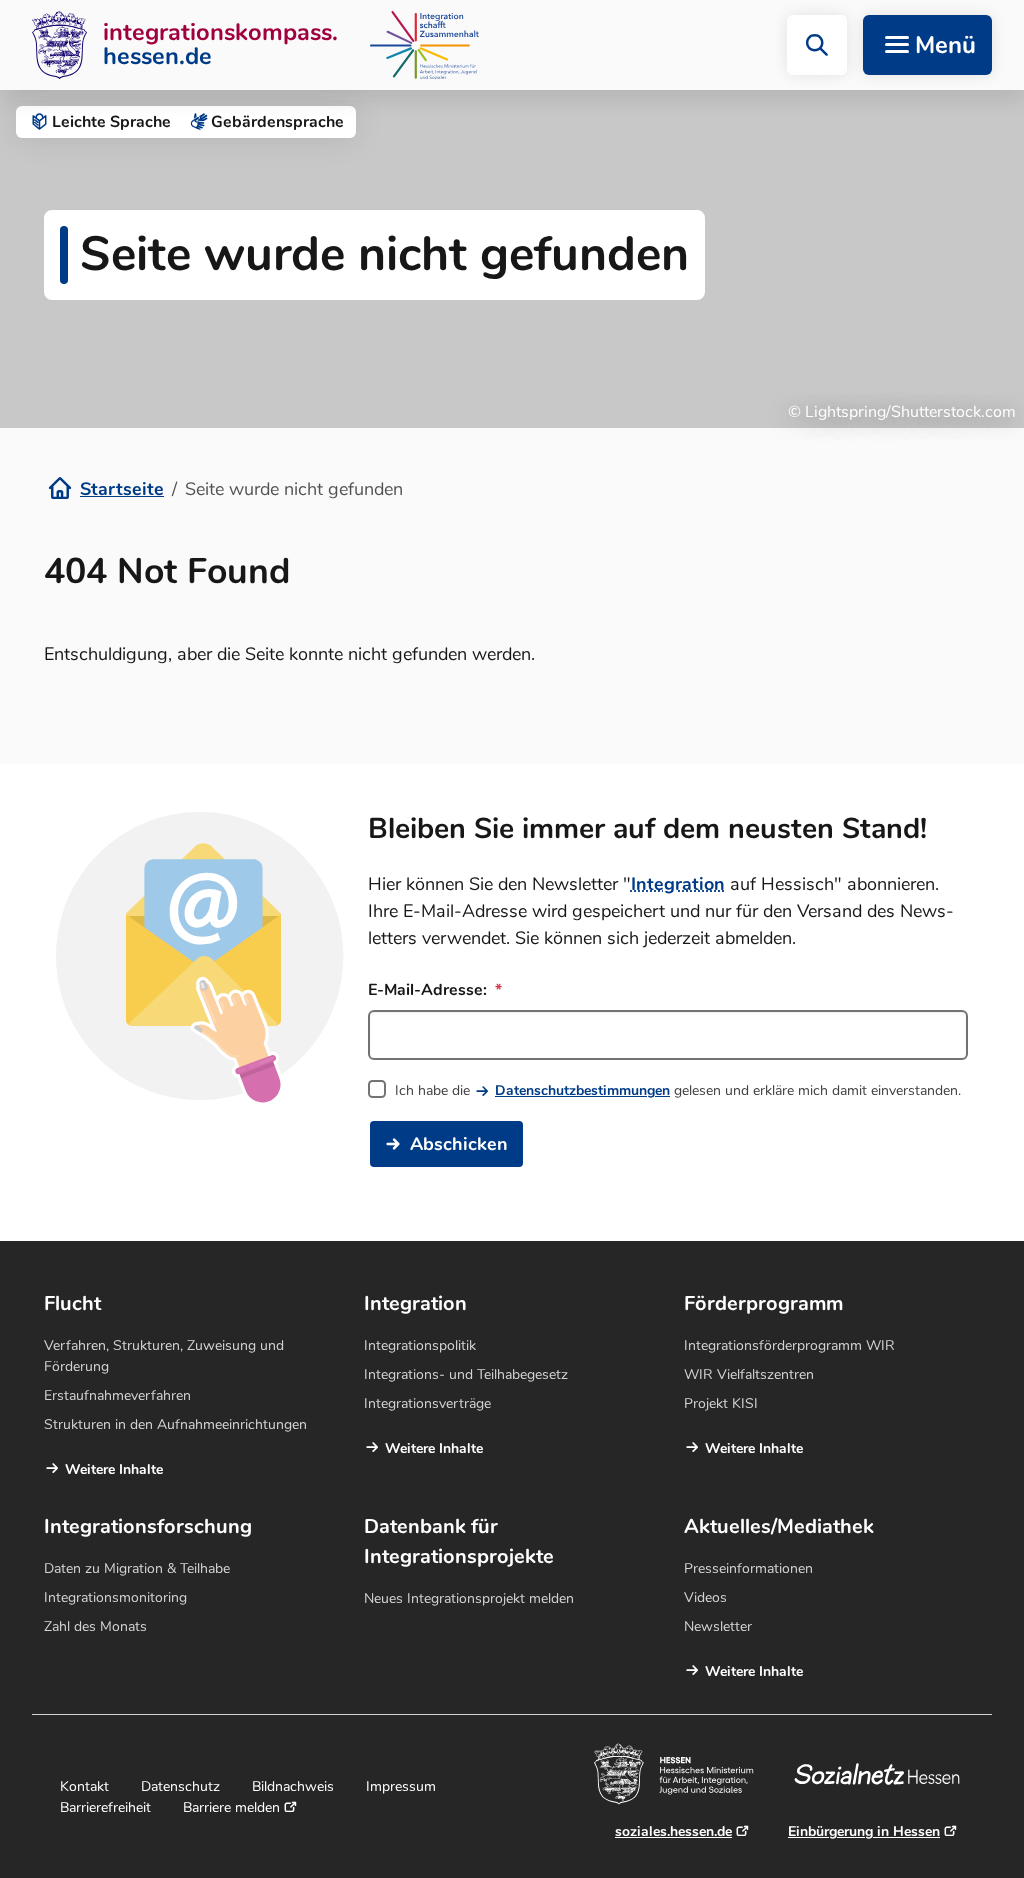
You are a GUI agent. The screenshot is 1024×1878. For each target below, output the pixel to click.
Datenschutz (180, 1786)
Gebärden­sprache (277, 122)
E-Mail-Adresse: (429, 990)
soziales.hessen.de (673, 1831)
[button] (817, 45)
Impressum (401, 1786)
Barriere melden (231, 1807)
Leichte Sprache (111, 122)
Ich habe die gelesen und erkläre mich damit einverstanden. (678, 1090)
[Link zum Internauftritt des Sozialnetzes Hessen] (884, 1774)
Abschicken (459, 1144)
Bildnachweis (293, 1786)
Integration (678, 884)
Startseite (122, 489)
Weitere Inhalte (114, 1469)
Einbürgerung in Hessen (864, 1831)
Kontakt (84, 1786)
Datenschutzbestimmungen (582, 1090)
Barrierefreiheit (105, 1807)
